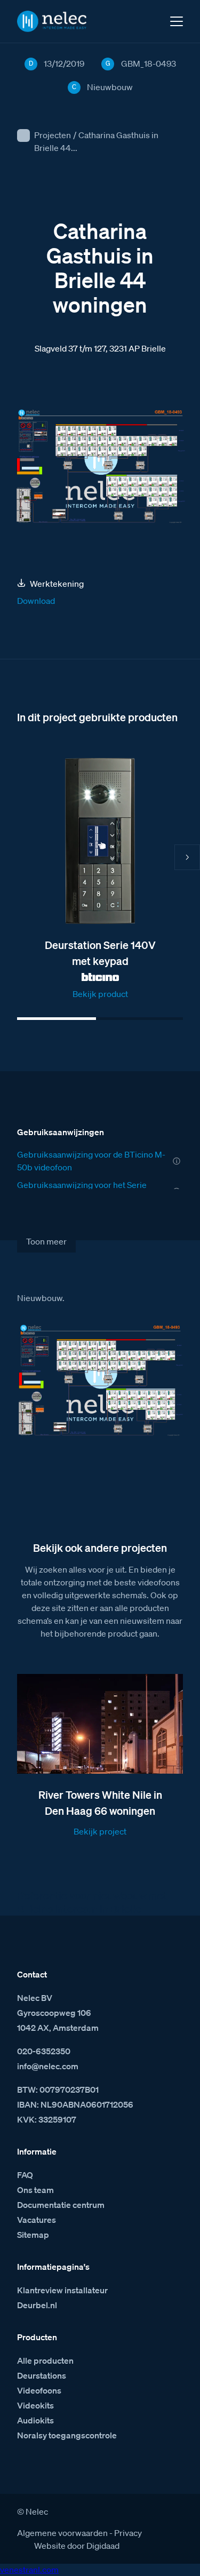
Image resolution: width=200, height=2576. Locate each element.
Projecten (53, 135)
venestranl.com (29, 2570)
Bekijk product (100, 994)
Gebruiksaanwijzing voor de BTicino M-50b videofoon (91, 1161)
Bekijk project (100, 1831)
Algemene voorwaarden (62, 2533)
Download (36, 601)
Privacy (128, 2533)
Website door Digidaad (77, 2546)
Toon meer (46, 1241)
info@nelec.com (48, 2066)
